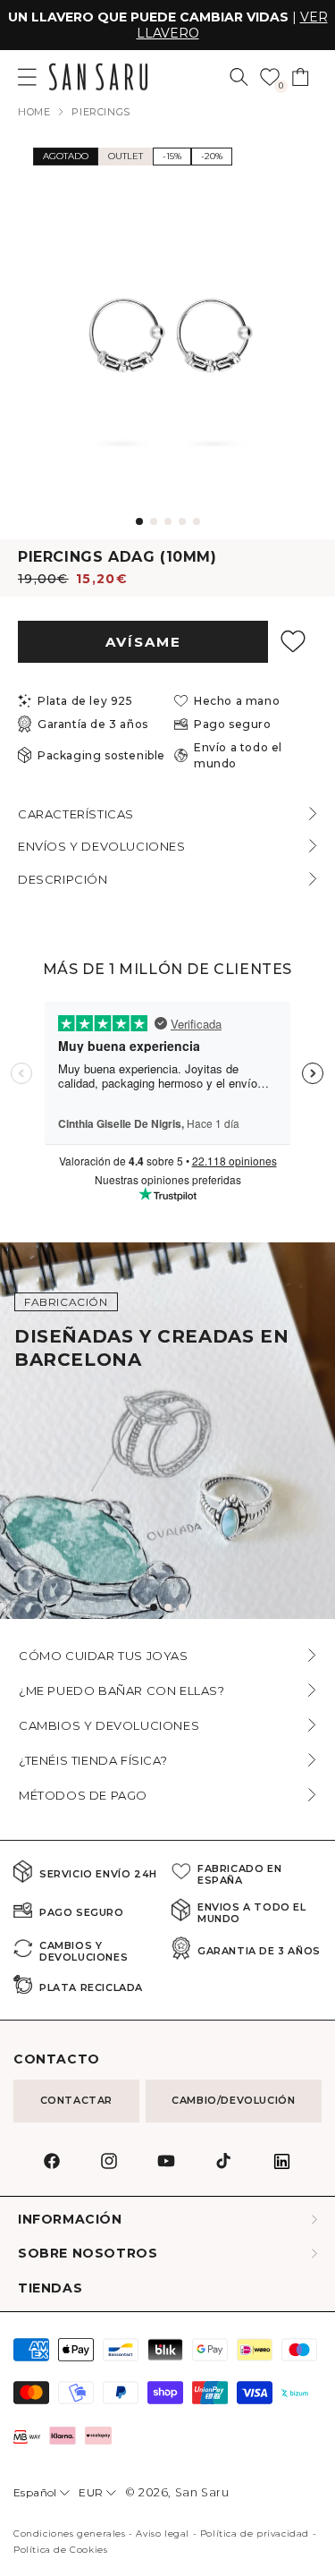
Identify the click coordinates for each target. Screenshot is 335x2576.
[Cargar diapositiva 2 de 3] (168, 1607)
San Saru (202, 2492)
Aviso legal (163, 2534)
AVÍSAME (143, 642)
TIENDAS (50, 2288)
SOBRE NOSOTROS (88, 2254)
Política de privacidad (255, 2534)
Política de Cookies (60, 2550)
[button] (239, 77)
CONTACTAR (76, 2100)
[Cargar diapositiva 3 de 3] (182, 1607)
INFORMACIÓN (70, 2220)
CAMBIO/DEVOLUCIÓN (233, 2100)
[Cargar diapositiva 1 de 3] (154, 1607)
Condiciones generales (70, 2534)
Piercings (100, 112)
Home (34, 112)
